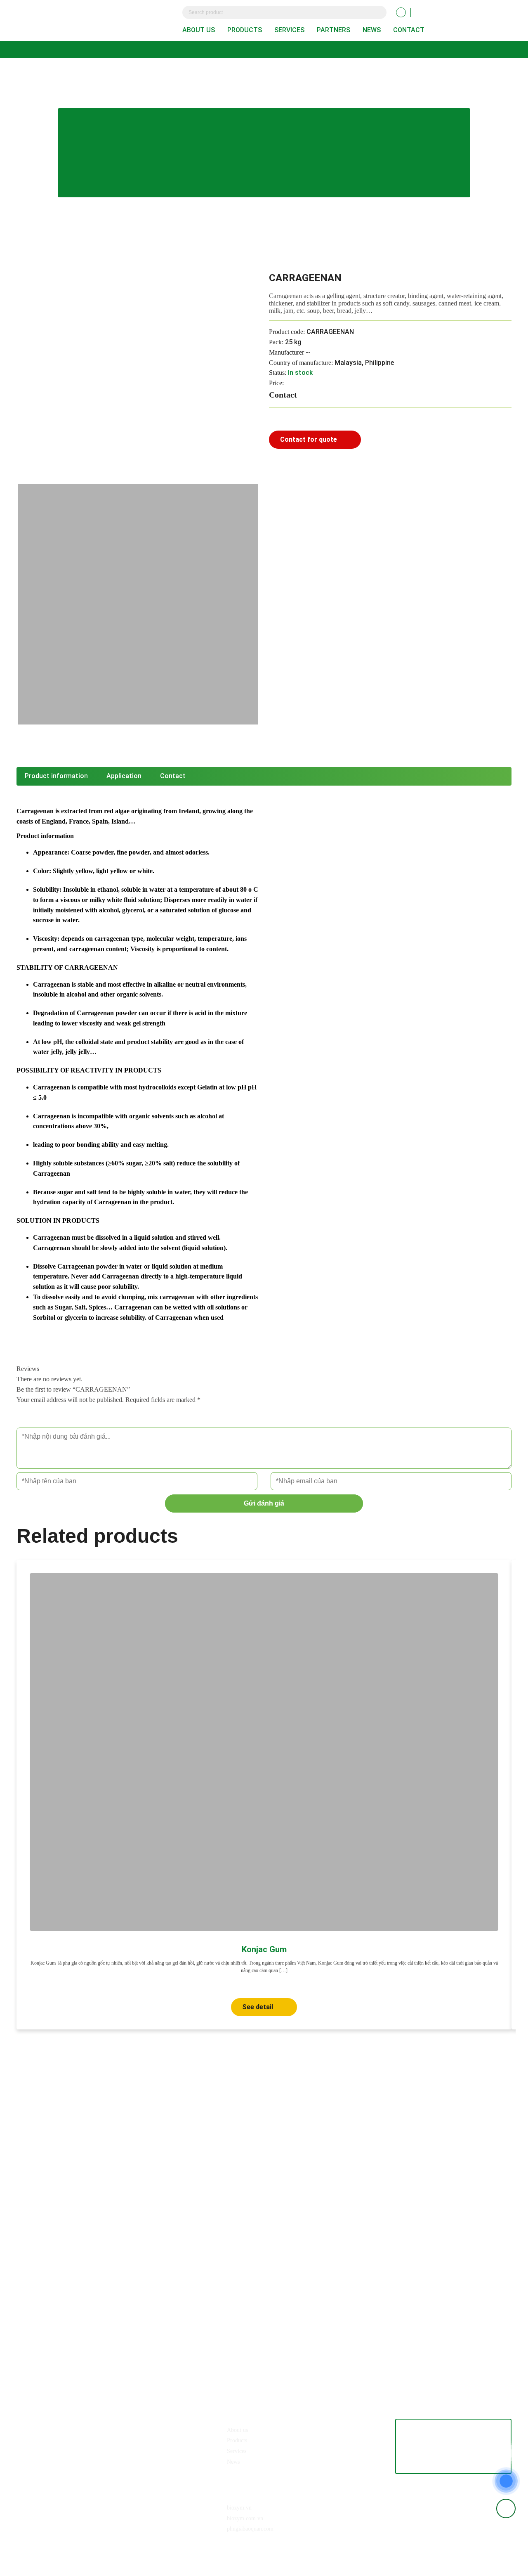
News (372, 30)
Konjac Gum (264, 1949)
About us (199, 30)
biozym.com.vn (245, 2518)
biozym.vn (239, 2508)
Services (289, 30)
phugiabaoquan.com (250, 2529)
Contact (409, 30)
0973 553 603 (64, 2429)
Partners (334, 30)
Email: (33, 2445)
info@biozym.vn (63, 2445)
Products (245, 30)
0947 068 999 (103, 2429)
